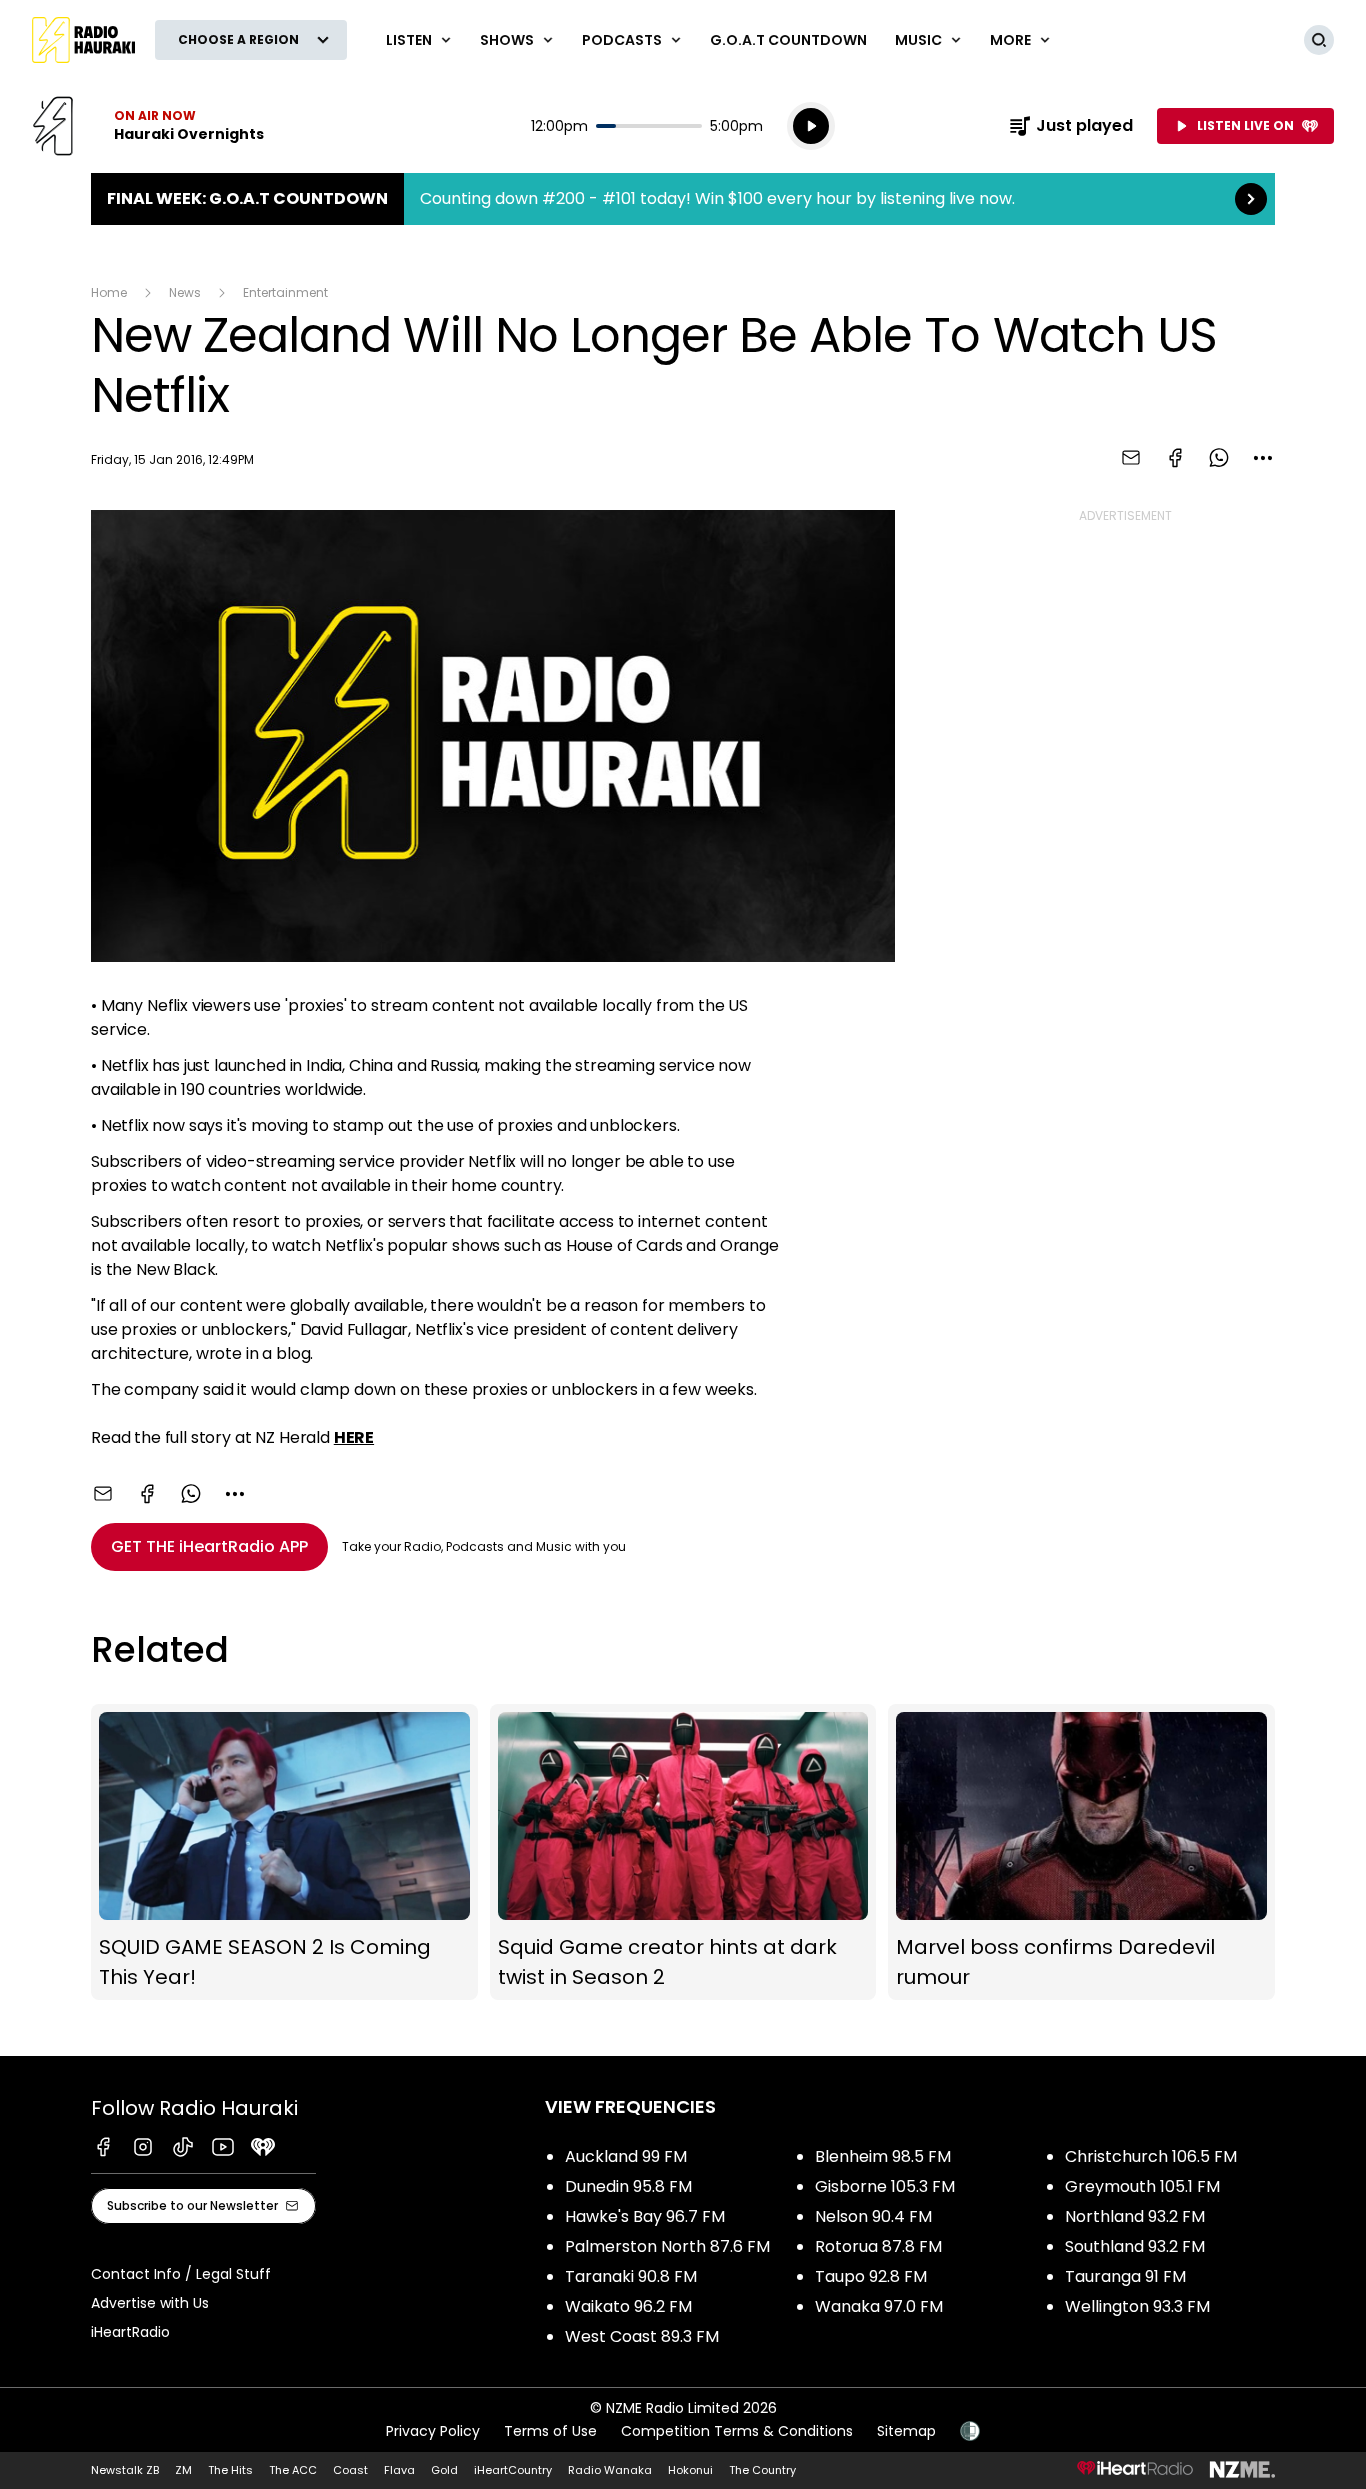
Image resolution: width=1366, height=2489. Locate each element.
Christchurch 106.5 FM (1151, 2156)
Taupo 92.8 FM (871, 2276)
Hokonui (690, 2470)
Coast (350, 2470)
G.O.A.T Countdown (788, 40)
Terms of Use (550, 2431)
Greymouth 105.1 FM (1142, 2186)
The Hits (230, 2470)
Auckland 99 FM (626, 2156)
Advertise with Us (150, 2303)
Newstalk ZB (125, 2470)
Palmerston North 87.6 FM (667, 2246)
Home (109, 292)
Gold (444, 2470)
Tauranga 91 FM (1125, 2276)
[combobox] (1263, 458)
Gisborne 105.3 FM (885, 2186)
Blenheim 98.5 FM (883, 2156)
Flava (399, 2470)
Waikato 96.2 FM (628, 2306)
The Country (762, 2470)
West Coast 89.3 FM (642, 2336)
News (185, 292)
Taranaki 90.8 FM (631, 2276)
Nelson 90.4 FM (873, 2216)
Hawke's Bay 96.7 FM (645, 2216)
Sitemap (906, 2431)
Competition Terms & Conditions (737, 2431)
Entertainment (285, 292)
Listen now (148, 126)
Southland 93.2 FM (1135, 2246)
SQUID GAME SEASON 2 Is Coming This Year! (284, 1852)
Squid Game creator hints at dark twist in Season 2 (683, 1852)
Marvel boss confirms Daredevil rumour (1081, 1852)
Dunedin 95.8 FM (628, 2186)
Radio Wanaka (610, 2470)
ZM (183, 2470)
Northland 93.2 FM (1135, 2216)
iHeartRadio (130, 2332)
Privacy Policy (433, 2431)
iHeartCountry (513, 2470)
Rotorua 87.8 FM (878, 2246)
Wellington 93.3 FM (1137, 2306)
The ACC (293, 2470)
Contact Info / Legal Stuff (181, 2274)
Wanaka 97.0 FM (879, 2306)
